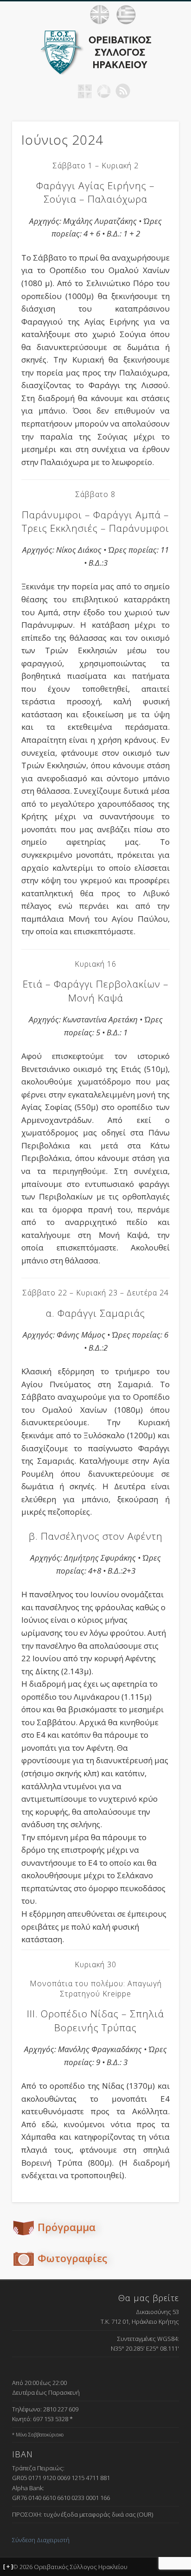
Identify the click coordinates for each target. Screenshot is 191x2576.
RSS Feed (123, 91)
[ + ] (8, 2567)
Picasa (104, 91)
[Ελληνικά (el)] (126, 15)
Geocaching (85, 91)
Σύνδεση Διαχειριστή (41, 2540)
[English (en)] (100, 15)
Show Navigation (172, 14)
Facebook (66, 91)
